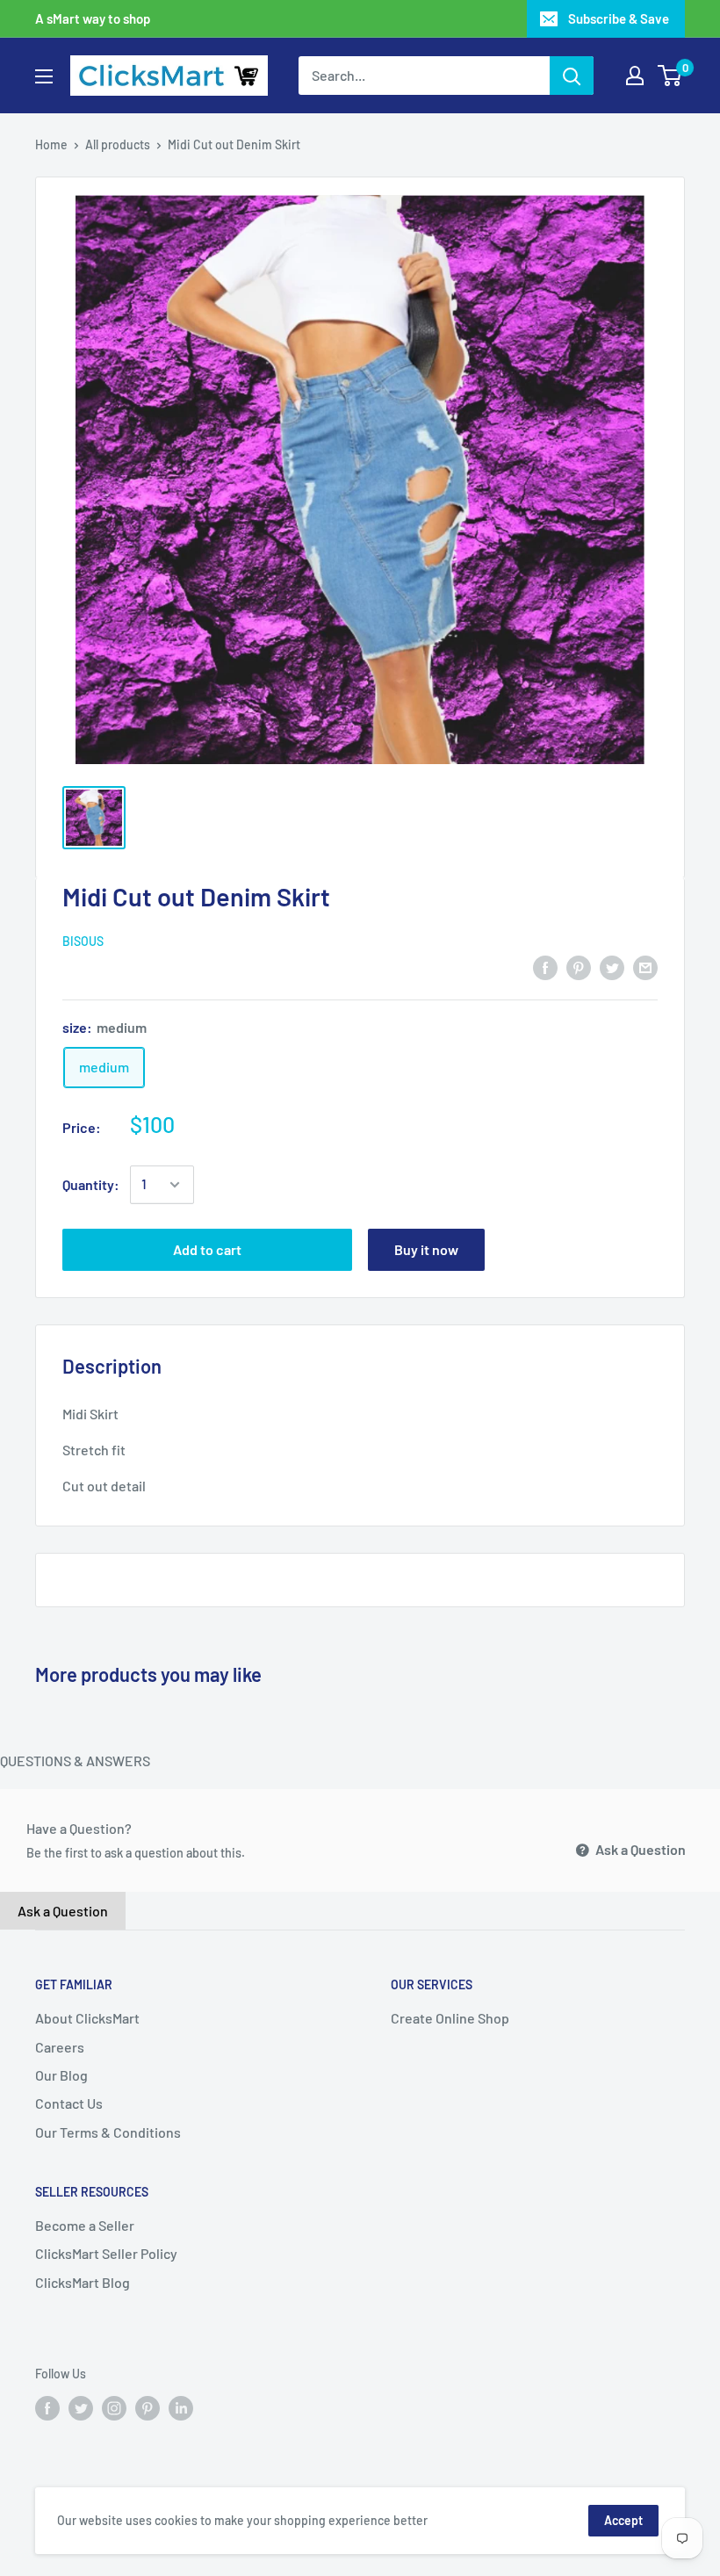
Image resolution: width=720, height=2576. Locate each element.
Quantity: (91, 1184)
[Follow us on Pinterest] (148, 2407)
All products (118, 144)
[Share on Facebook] (545, 967)
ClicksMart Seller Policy (106, 2253)
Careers (60, 2047)
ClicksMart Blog (83, 2282)
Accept (623, 2520)
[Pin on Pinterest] (579, 967)
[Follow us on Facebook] (47, 2407)
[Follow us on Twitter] (81, 2407)
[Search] (572, 76)
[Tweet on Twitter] (612, 967)
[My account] (635, 76)
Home (51, 144)
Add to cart (207, 1249)
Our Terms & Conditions (108, 2132)
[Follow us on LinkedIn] (181, 2407)
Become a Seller (85, 2225)
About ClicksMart (87, 2018)
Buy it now (426, 1249)
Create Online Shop (450, 2018)
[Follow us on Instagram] (114, 2407)
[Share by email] (645, 967)
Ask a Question (639, 1849)
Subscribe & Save (619, 18)
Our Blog (61, 2075)
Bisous (83, 941)
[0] (670, 76)
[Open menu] (44, 76)
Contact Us (69, 2103)
